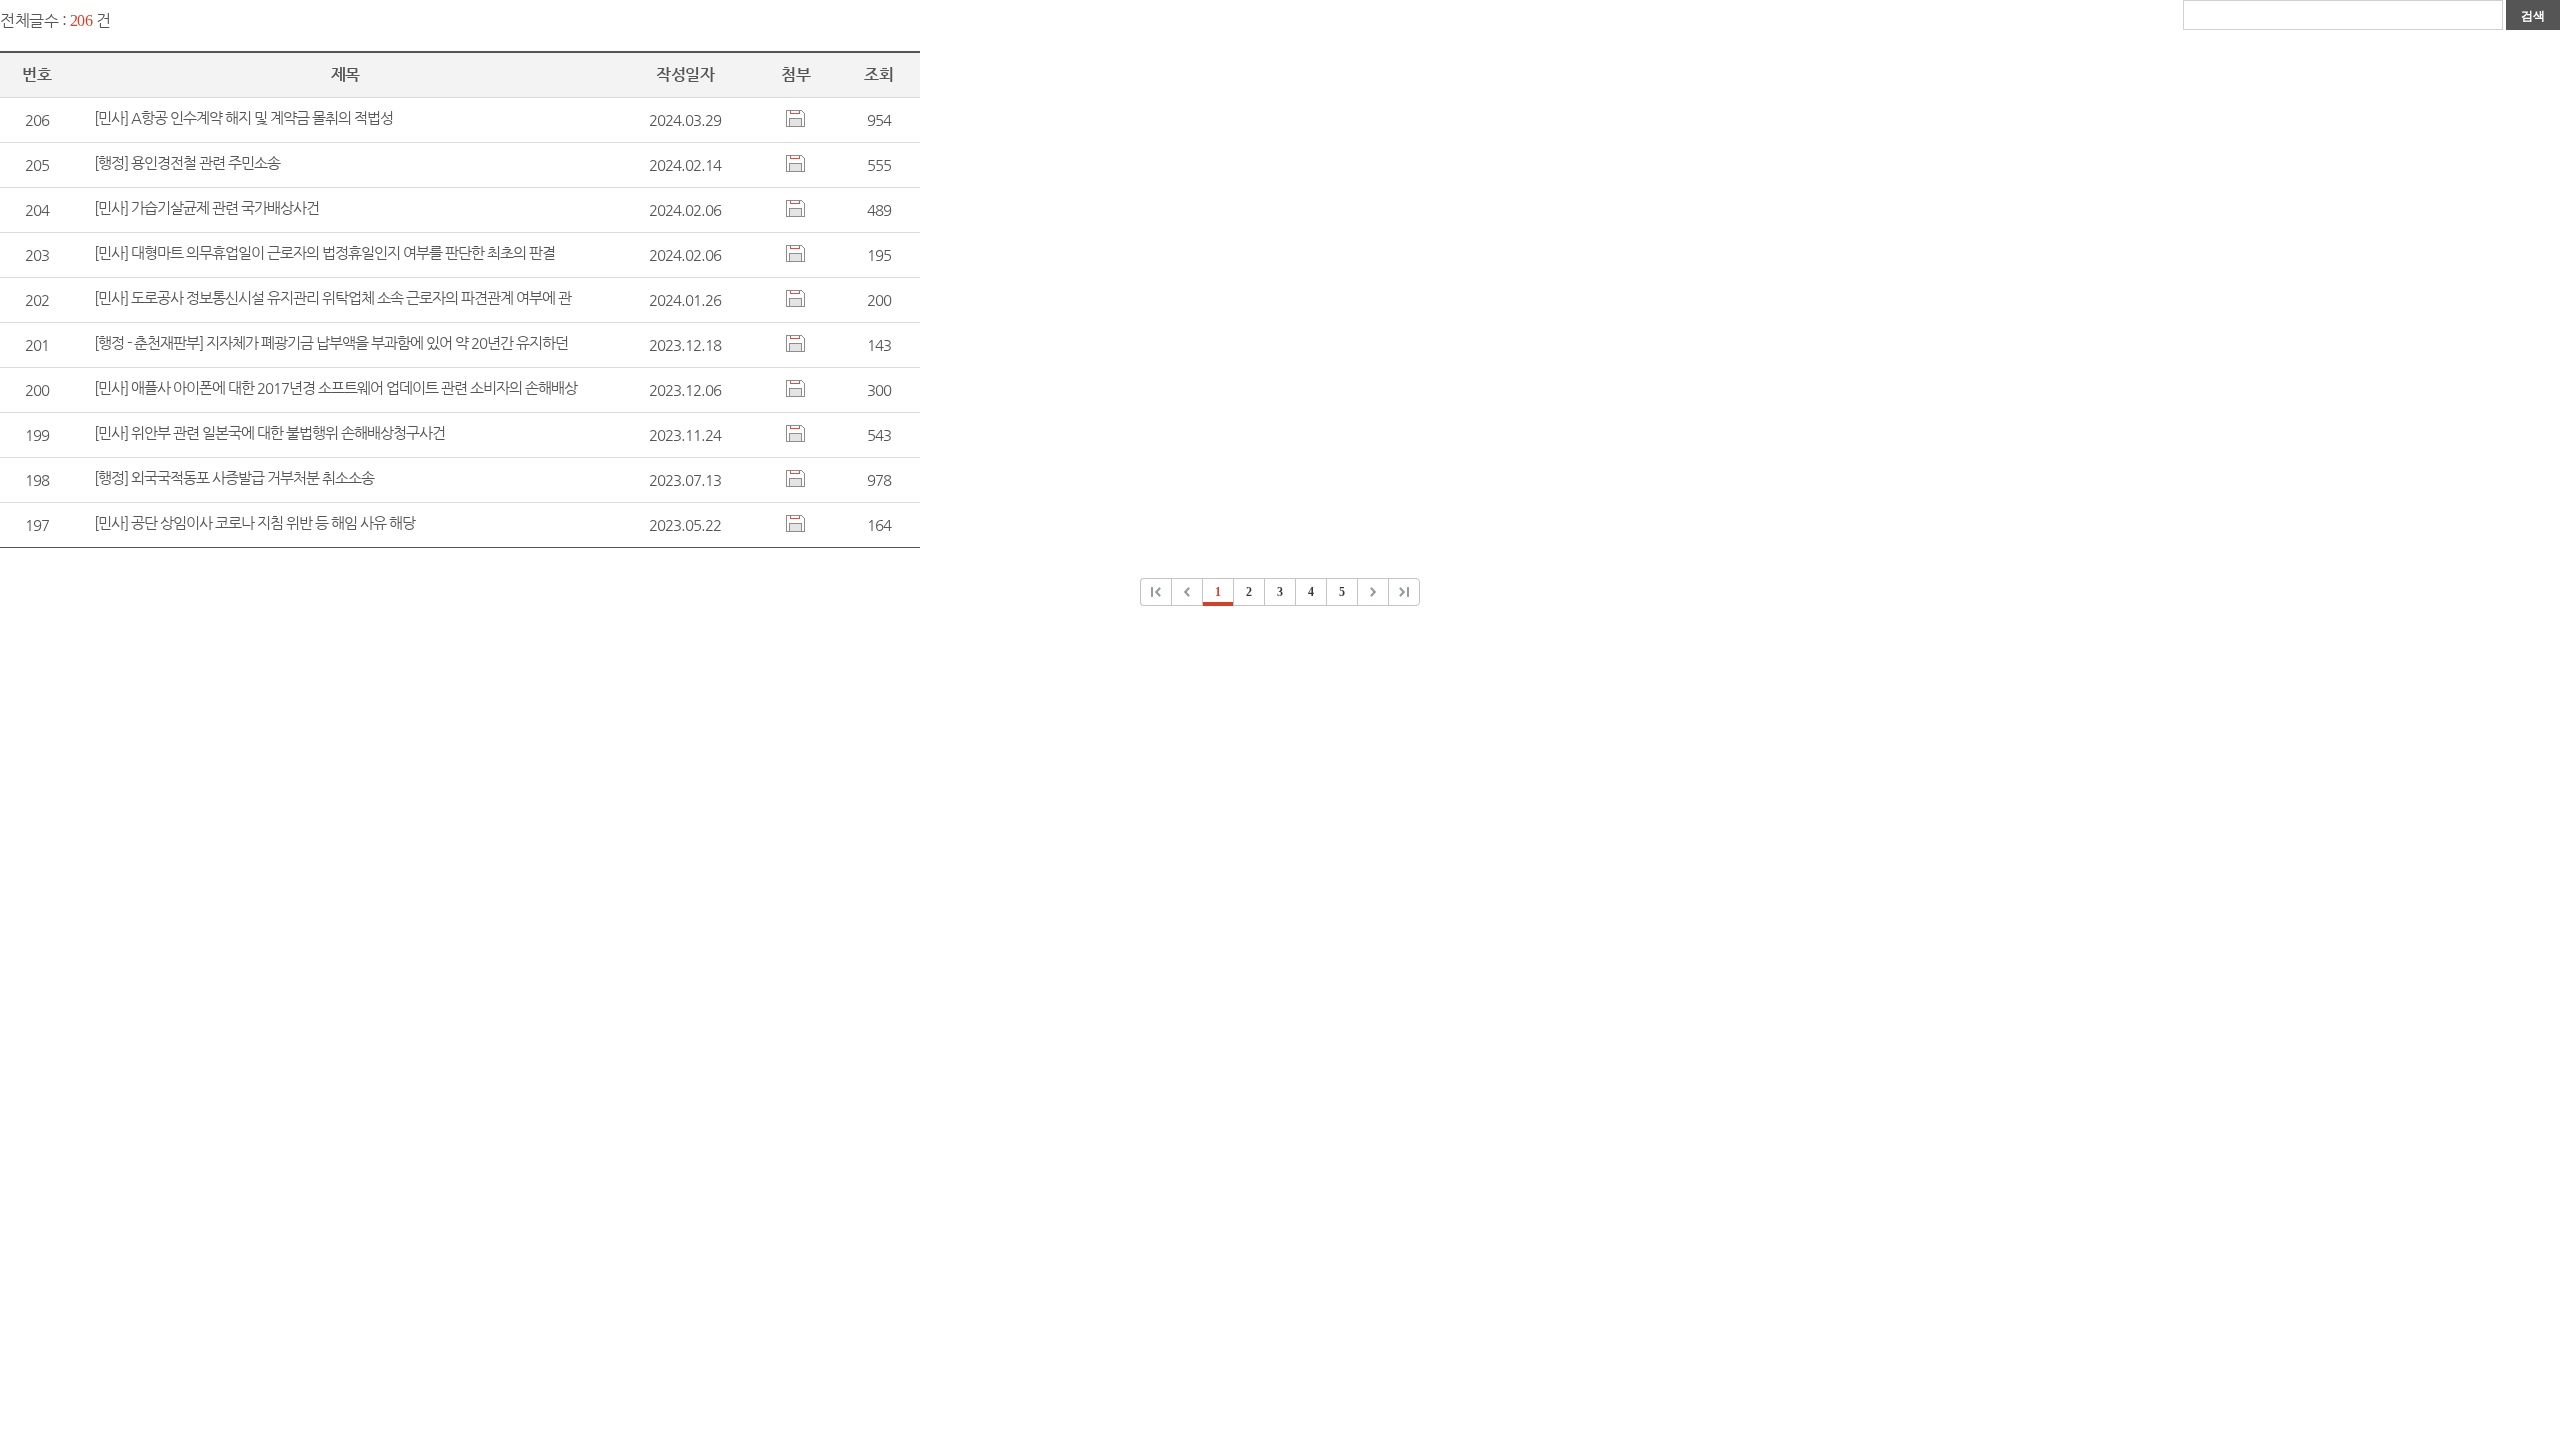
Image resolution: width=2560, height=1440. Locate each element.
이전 (1156, 590)
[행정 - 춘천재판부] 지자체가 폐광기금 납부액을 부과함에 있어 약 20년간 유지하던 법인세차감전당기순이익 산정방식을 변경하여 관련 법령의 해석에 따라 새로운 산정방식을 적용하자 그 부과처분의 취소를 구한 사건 (333, 343)
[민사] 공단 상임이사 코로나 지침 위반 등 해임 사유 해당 (254, 522)
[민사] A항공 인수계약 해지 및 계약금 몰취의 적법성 (243, 117)
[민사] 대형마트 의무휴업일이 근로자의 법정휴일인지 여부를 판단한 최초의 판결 (324, 252)
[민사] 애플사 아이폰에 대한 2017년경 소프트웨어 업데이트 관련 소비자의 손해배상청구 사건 (335, 388)
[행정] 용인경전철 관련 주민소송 (187, 162)
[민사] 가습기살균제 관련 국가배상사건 (206, 207)
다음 (1373, 590)
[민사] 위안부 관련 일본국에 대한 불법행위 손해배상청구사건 (269, 432)
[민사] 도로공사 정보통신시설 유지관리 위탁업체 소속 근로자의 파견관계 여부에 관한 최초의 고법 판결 (332, 298)
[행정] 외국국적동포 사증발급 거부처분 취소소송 (234, 477)
